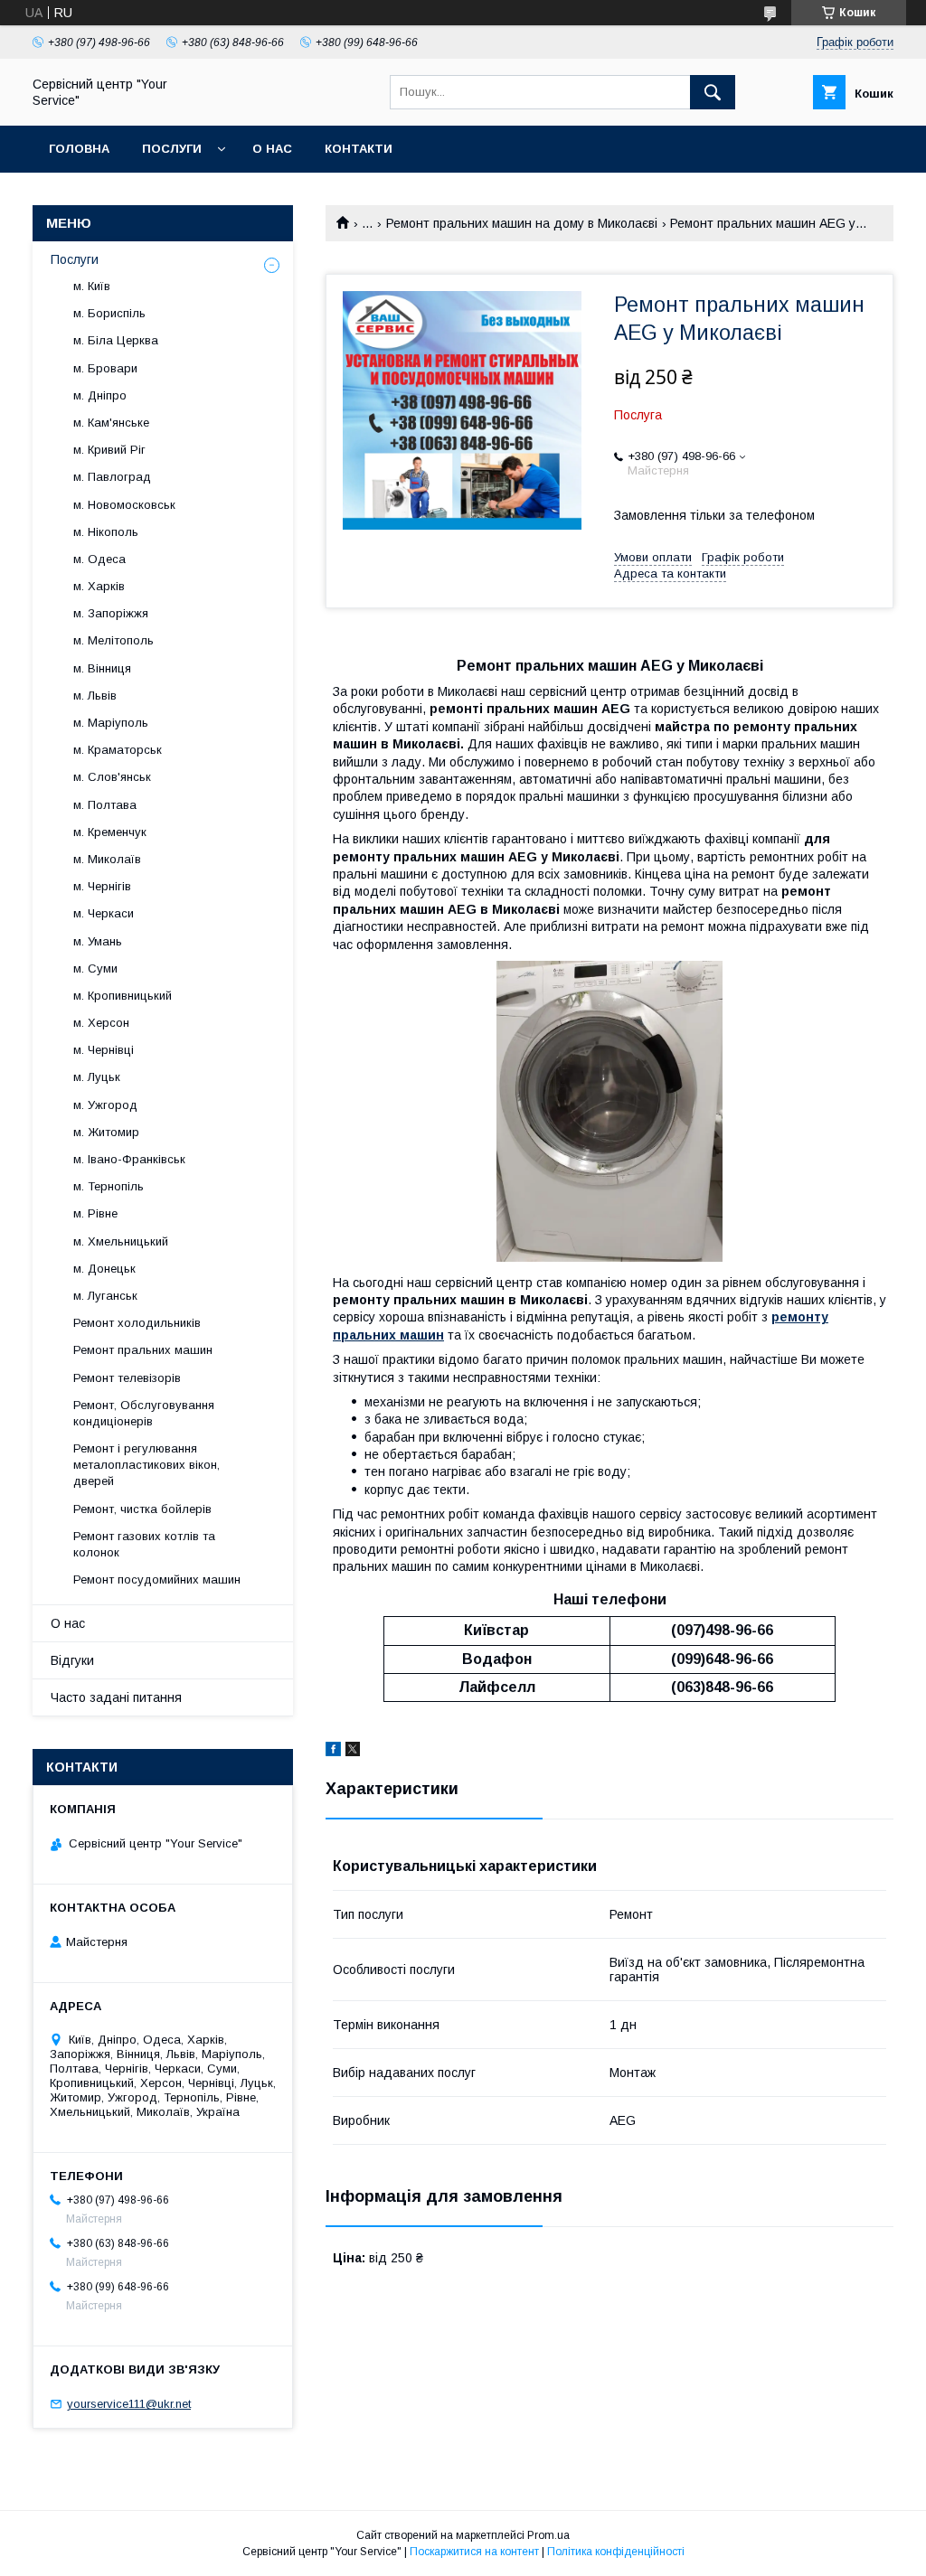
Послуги (172, 149)
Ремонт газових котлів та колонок (144, 1544)
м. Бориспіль (109, 313)
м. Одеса (99, 559)
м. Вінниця (102, 668)
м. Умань (98, 941)
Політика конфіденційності (616, 2552)
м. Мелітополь (113, 640)
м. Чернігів (102, 886)
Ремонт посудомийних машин (157, 1579)
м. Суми (95, 968)
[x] (353, 1752)
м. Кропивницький (123, 996)
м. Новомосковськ (124, 505)
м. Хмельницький (121, 1241)
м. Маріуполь (111, 723)
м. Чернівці (104, 1050)
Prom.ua (548, 2535)
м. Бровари (105, 368)
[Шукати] (713, 92)
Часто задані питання (116, 1697)
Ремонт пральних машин (143, 1350)
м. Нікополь (106, 532)
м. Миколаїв (107, 859)
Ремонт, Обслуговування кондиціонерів (144, 1413)
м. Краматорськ (118, 750)
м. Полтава (105, 805)
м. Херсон (101, 1023)
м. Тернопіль (109, 1186)
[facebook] (333, 1752)
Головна (79, 149)
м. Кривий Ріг (109, 450)
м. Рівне (95, 1213)
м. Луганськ (105, 1296)
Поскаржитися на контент (474, 2552)
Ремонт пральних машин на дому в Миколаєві (522, 223)
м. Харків (99, 586)
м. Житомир (106, 1132)
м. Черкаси (104, 913)
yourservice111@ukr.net (129, 2404)
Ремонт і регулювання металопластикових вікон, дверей (146, 1465)
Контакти (359, 149)
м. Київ (92, 286)
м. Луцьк (97, 1077)
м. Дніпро (100, 395)
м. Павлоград (112, 477)
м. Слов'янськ (112, 777)
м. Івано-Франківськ (129, 1159)
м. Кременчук (110, 832)
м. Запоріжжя (111, 613)
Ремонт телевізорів (127, 1378)
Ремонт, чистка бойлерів (142, 1509)
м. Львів (95, 696)
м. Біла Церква (116, 340)
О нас (272, 149)
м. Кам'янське (111, 423)
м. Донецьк (104, 1269)
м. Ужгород (105, 1105)
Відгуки (72, 1660)
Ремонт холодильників (137, 1323)
